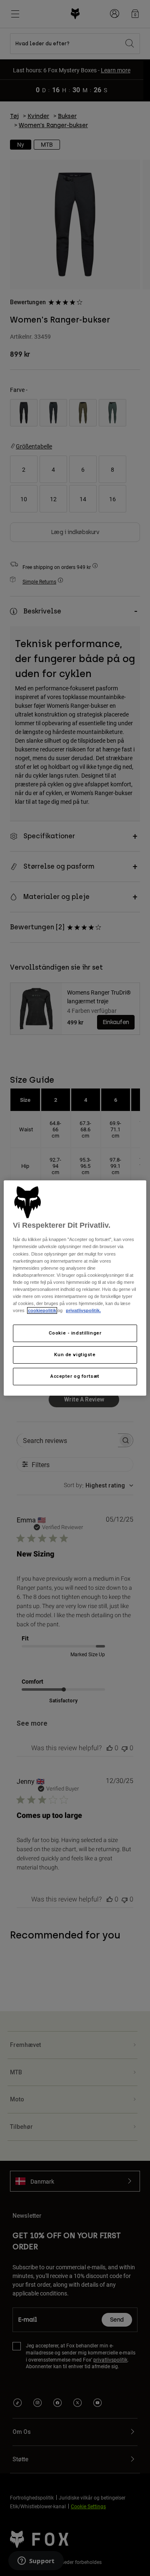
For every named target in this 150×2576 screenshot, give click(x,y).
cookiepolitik (42, 1310)
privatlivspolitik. (83, 1310)
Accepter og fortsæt (75, 1376)
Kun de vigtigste (75, 1354)
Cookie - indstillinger (75, 1333)
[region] (75, 1288)
